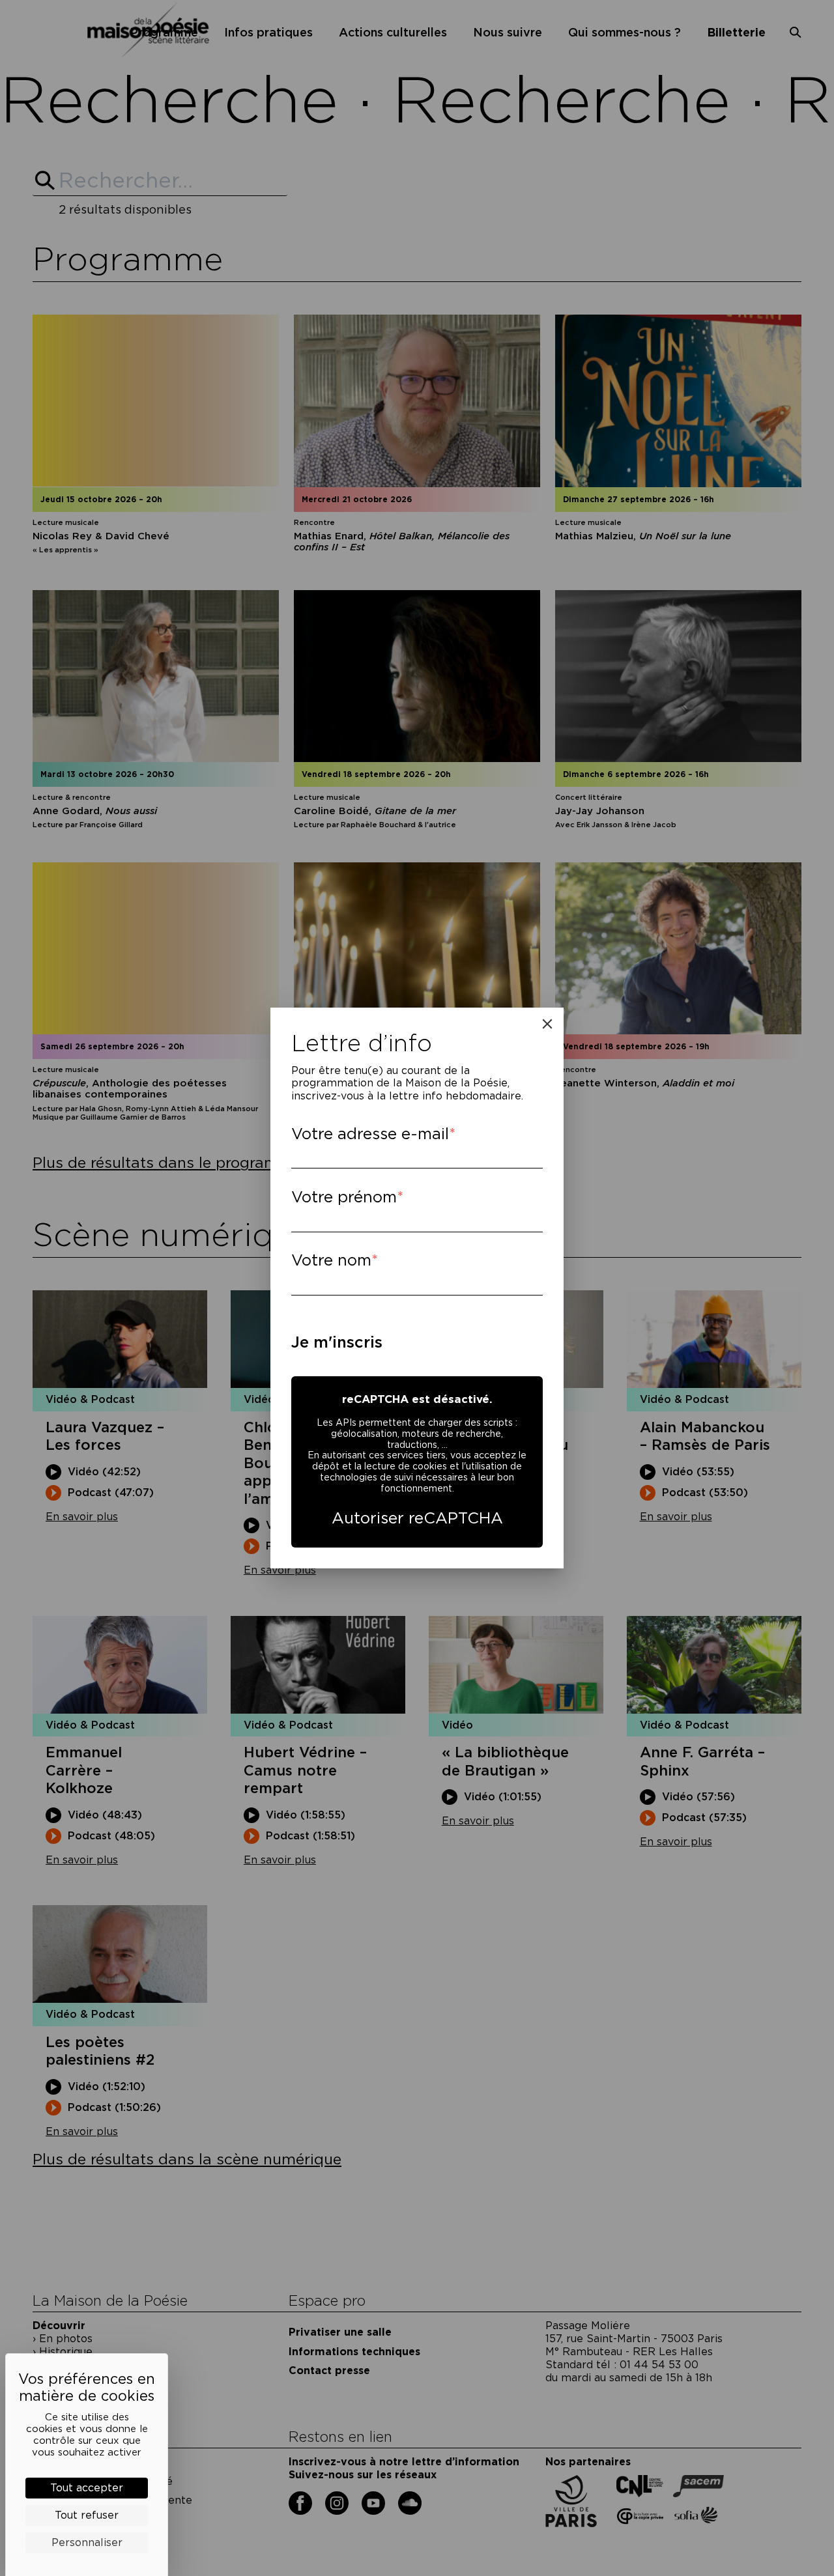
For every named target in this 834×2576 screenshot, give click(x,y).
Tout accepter (87, 2488)
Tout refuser (87, 2515)
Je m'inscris (337, 1342)
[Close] (547, 1024)
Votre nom (331, 1260)
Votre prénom (344, 1197)
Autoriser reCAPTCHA (417, 1518)
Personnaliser (87, 2542)
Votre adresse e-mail (370, 1134)
